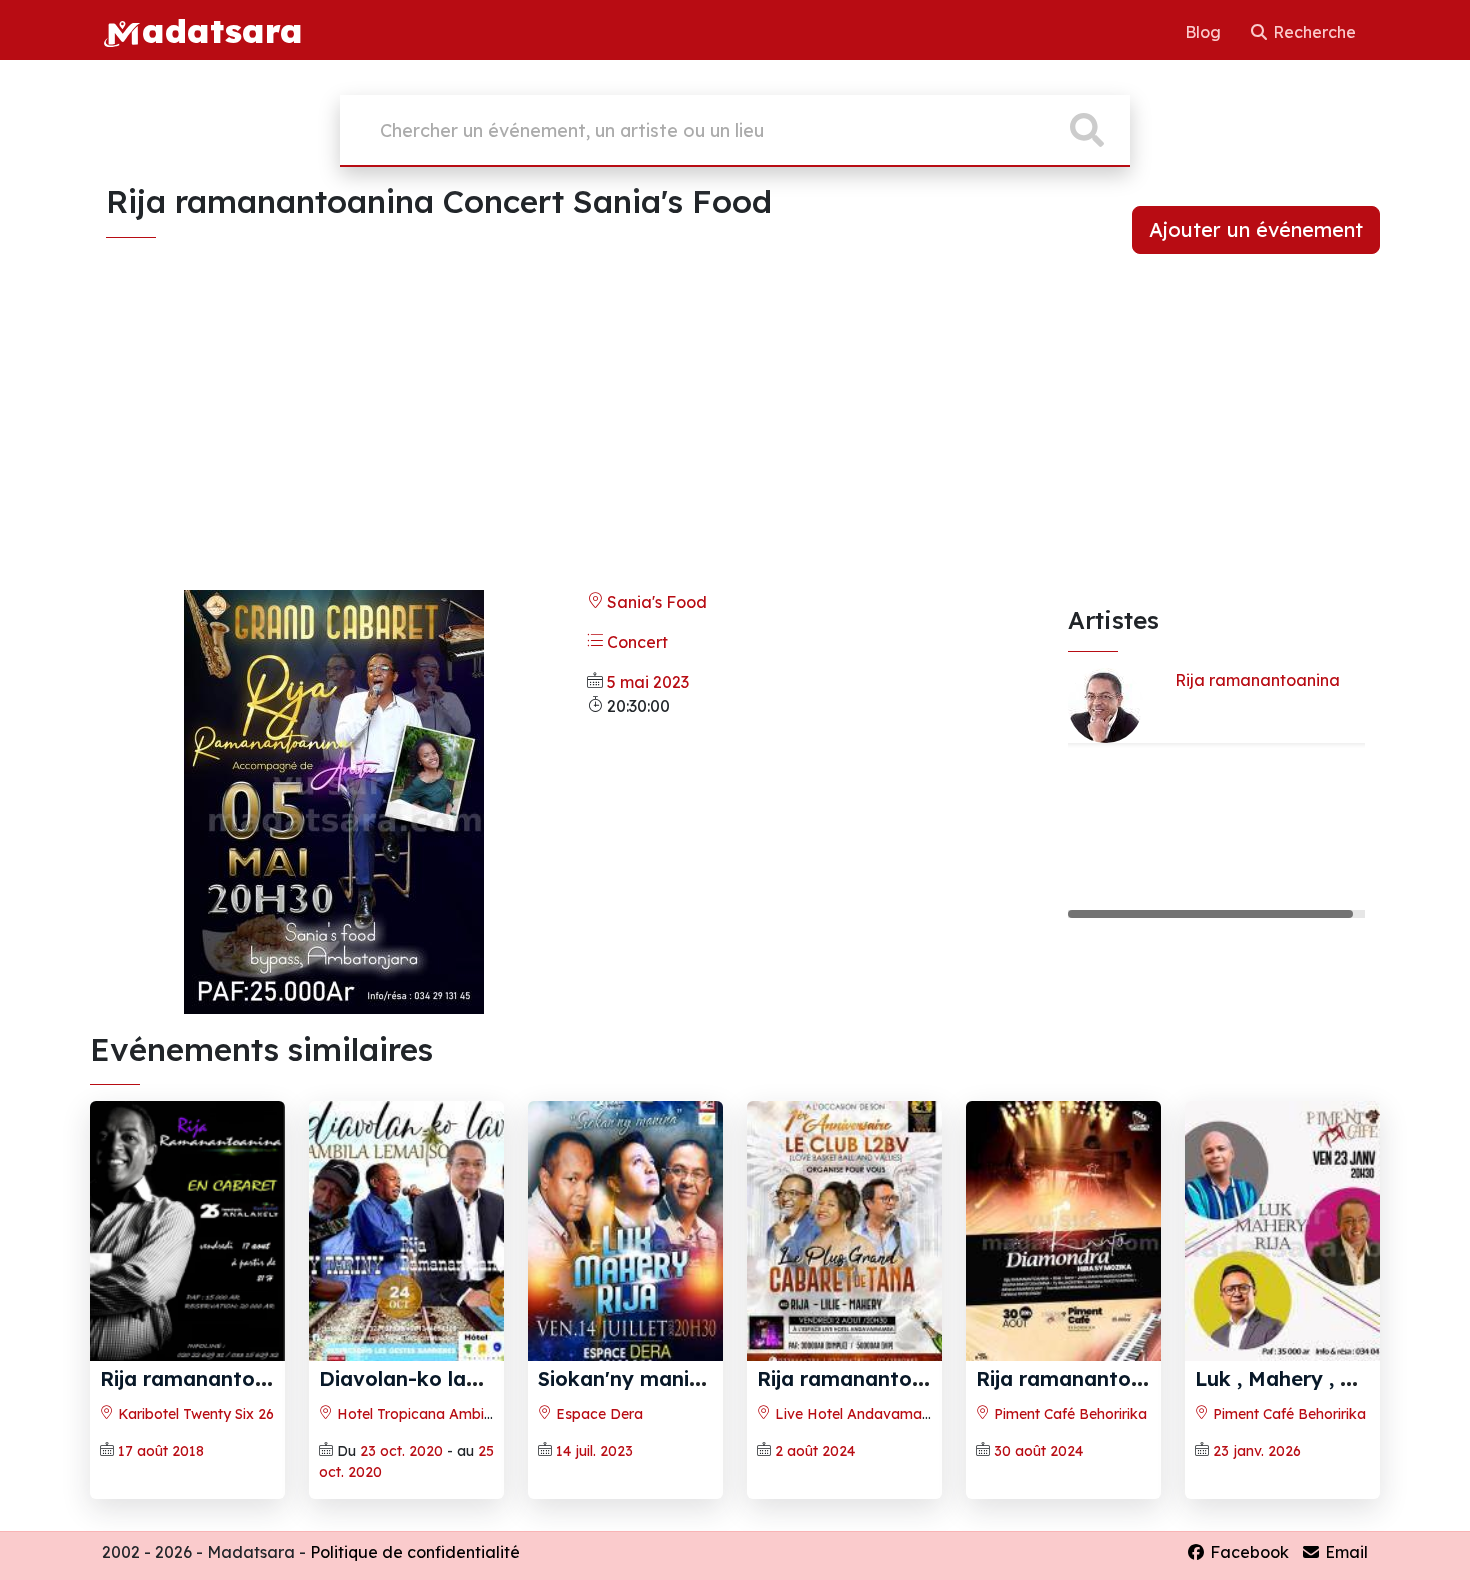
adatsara (222, 30)
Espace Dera (597, 1414)
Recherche (1312, 32)
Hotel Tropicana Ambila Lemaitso (448, 1414)
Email (1344, 1552)
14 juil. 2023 (594, 1451)
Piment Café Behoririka (1068, 1414)
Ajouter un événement (1256, 229)
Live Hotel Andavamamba (862, 1414)
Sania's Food (655, 602)
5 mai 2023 (648, 682)
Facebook (1247, 1552)
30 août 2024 (1038, 1451)
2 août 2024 (815, 1451)
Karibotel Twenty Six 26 (194, 1414)
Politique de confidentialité (415, 1552)
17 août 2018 (161, 1451)
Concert (635, 642)
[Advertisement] (735, 434)
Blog (1205, 32)
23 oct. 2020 (401, 1451)
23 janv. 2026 (1257, 1451)
